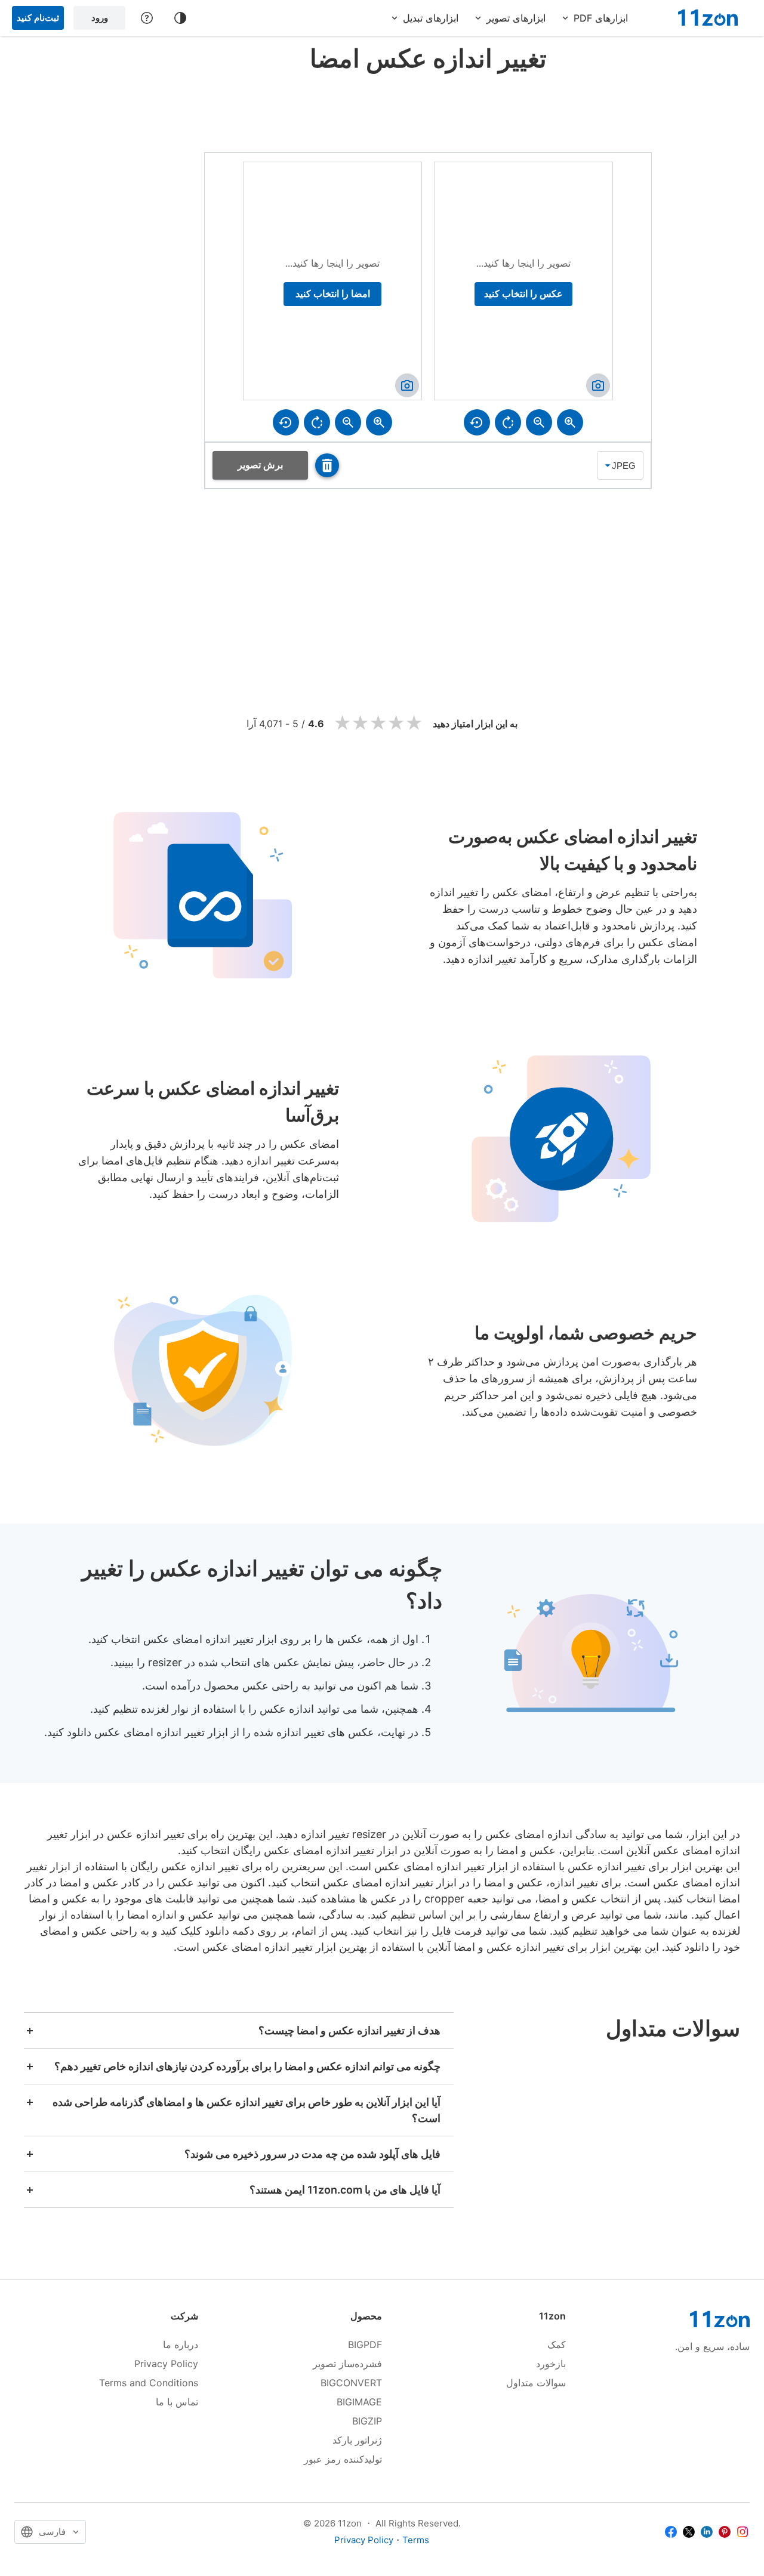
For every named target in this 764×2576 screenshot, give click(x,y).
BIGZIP (367, 2421)
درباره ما (181, 2345)
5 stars (414, 723)
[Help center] (147, 18)
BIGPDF (365, 2345)
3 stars (378, 723)
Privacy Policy (166, 2364)
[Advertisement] (428, 110)
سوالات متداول (536, 2383)
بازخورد (551, 2364)
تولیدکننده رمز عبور (343, 2459)
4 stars (396, 723)
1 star (343, 723)
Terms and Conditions (149, 2383)
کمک (557, 2345)
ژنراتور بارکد (357, 2440)
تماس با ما (177, 2402)
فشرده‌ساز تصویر (347, 2364)
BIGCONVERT (351, 2383)
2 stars (361, 723)
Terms (416, 2540)
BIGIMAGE (359, 2402)
